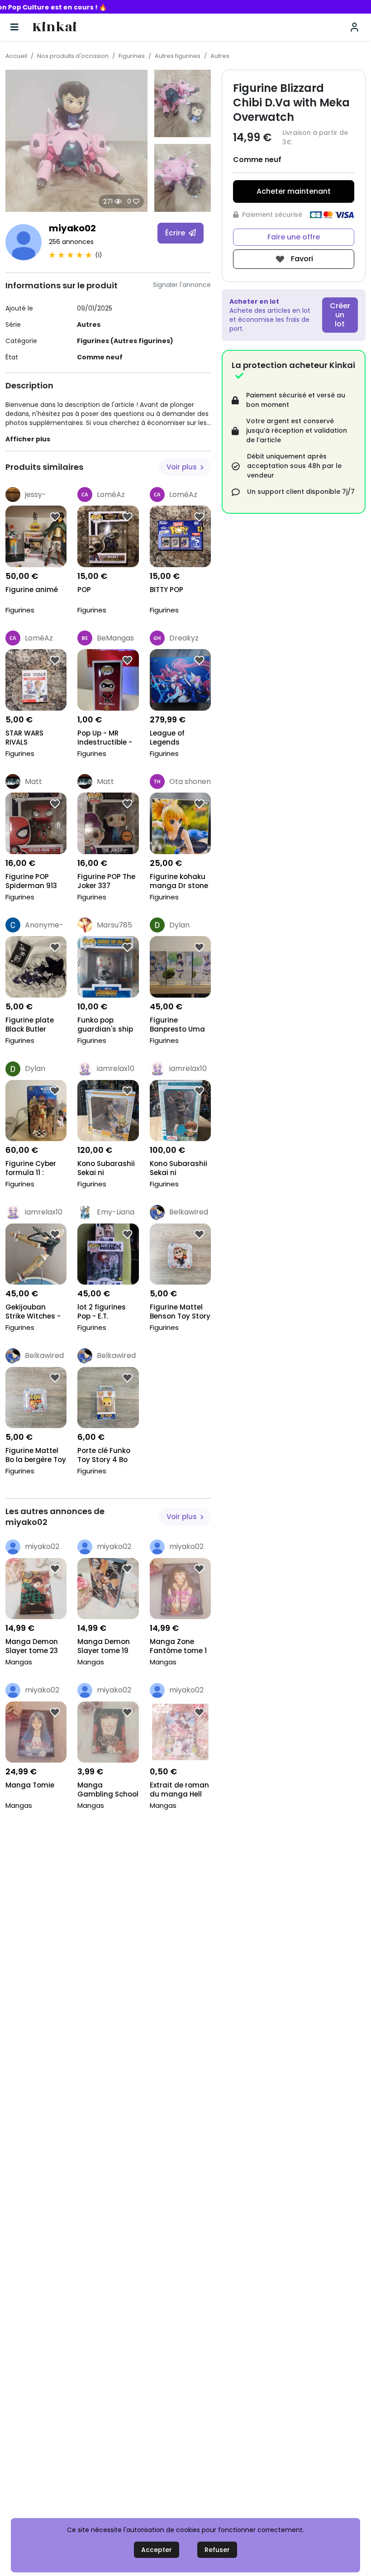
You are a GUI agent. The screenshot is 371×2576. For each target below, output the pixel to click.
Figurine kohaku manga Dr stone (179, 881)
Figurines (132, 56)
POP (84, 590)
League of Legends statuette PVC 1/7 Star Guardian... (175, 738)
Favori (301, 259)
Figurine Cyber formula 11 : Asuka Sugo (31, 1169)
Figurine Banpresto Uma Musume (177, 1025)
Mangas (19, 1662)
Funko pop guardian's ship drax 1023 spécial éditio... (107, 1025)
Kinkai (55, 27)
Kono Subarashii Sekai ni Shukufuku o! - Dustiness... (106, 1169)
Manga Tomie (30, 1785)
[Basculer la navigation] (14, 27)
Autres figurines (178, 56)
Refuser (217, 2550)
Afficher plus (28, 439)
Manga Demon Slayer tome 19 (104, 1646)
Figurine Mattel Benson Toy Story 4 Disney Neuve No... (180, 1312)
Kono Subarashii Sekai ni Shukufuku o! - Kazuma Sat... (178, 1169)
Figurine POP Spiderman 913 (31, 881)
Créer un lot (340, 315)
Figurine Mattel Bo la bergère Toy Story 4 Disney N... (36, 1456)
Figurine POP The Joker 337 (106, 881)
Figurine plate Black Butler (30, 1025)
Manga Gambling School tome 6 (108, 1790)
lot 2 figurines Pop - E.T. (102, 1312)
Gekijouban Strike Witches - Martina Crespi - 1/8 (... (34, 1312)
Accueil (16, 56)
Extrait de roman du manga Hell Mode (179, 1790)
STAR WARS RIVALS (24, 738)
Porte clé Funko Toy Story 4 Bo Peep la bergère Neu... (105, 1456)
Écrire (176, 233)
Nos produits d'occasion (73, 56)
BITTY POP (166, 590)
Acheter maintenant (294, 191)
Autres (220, 56)
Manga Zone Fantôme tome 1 (178, 1646)
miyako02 (72, 228)
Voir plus (183, 467)
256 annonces (71, 242)
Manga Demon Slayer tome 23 (32, 1646)
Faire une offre (294, 237)
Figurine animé (32, 590)
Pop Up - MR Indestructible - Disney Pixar (105, 738)
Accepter (157, 2550)
